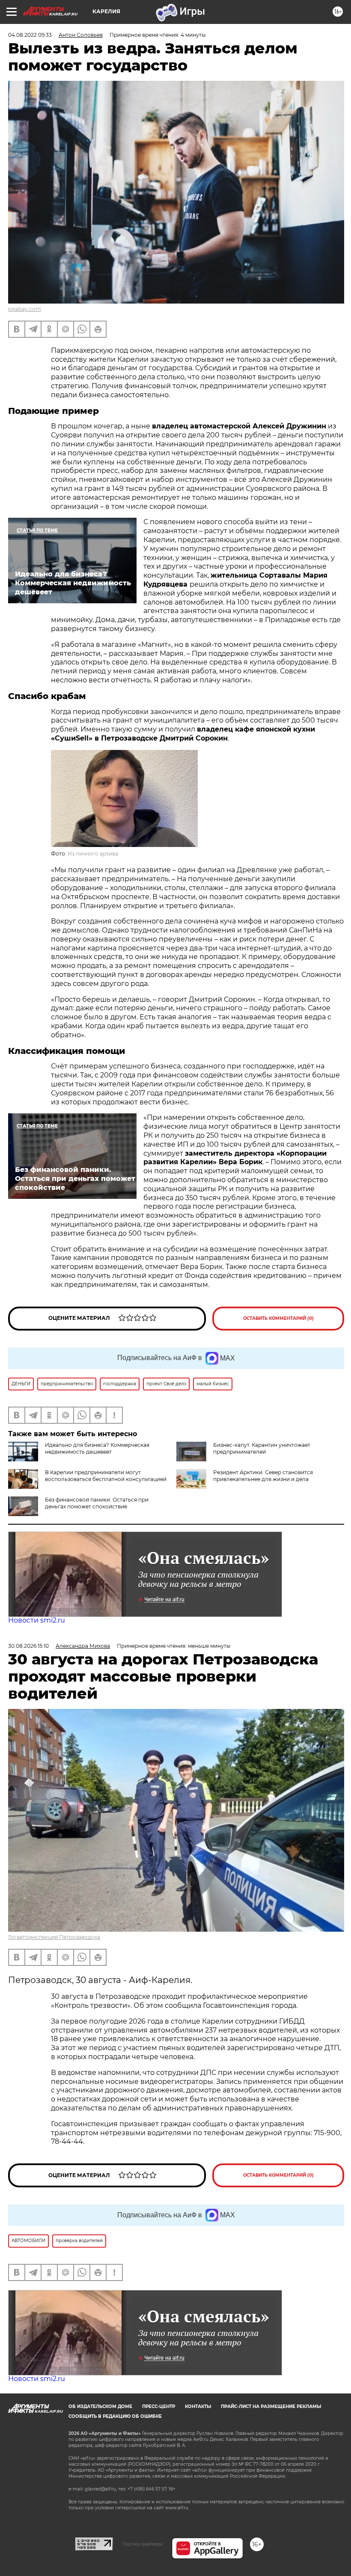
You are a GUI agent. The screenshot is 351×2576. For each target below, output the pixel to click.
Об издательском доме (100, 2406)
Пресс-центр (159, 2406)
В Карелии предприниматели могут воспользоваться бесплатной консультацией (106, 1476)
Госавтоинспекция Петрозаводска (54, 1937)
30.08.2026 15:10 (28, 1646)
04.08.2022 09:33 (30, 35)
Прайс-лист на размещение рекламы (271, 2406)
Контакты (198, 2406)
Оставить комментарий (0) (278, 1318)
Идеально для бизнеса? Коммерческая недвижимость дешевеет (97, 1448)
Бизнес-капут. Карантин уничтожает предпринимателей (262, 1448)
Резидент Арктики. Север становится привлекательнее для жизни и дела (263, 1476)
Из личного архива (93, 854)
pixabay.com (25, 309)
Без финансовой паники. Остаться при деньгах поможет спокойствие (97, 1503)
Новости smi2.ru (37, 1620)
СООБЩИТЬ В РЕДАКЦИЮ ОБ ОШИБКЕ (115, 2416)
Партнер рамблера (142, 2544)
